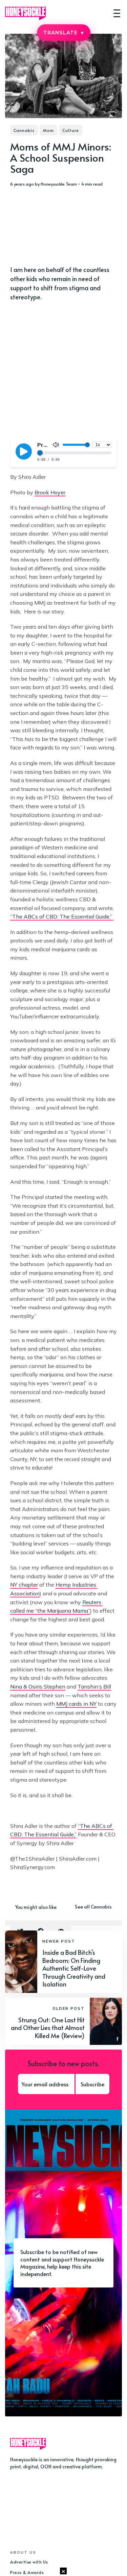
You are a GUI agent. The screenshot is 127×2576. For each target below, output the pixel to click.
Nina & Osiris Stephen (38, 1687)
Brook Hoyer (50, 492)
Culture (71, 130)
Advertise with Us (29, 2562)
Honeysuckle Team (59, 184)
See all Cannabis (93, 1907)
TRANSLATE (63, 33)
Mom (48, 130)
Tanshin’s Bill (94, 1687)
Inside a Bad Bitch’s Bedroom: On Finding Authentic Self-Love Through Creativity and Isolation (74, 1968)
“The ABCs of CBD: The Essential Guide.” (62, 916)
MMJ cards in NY (76, 1704)
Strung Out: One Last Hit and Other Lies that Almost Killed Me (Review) (48, 2028)
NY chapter (24, 1585)
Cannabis (24, 130)
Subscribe (92, 2084)
